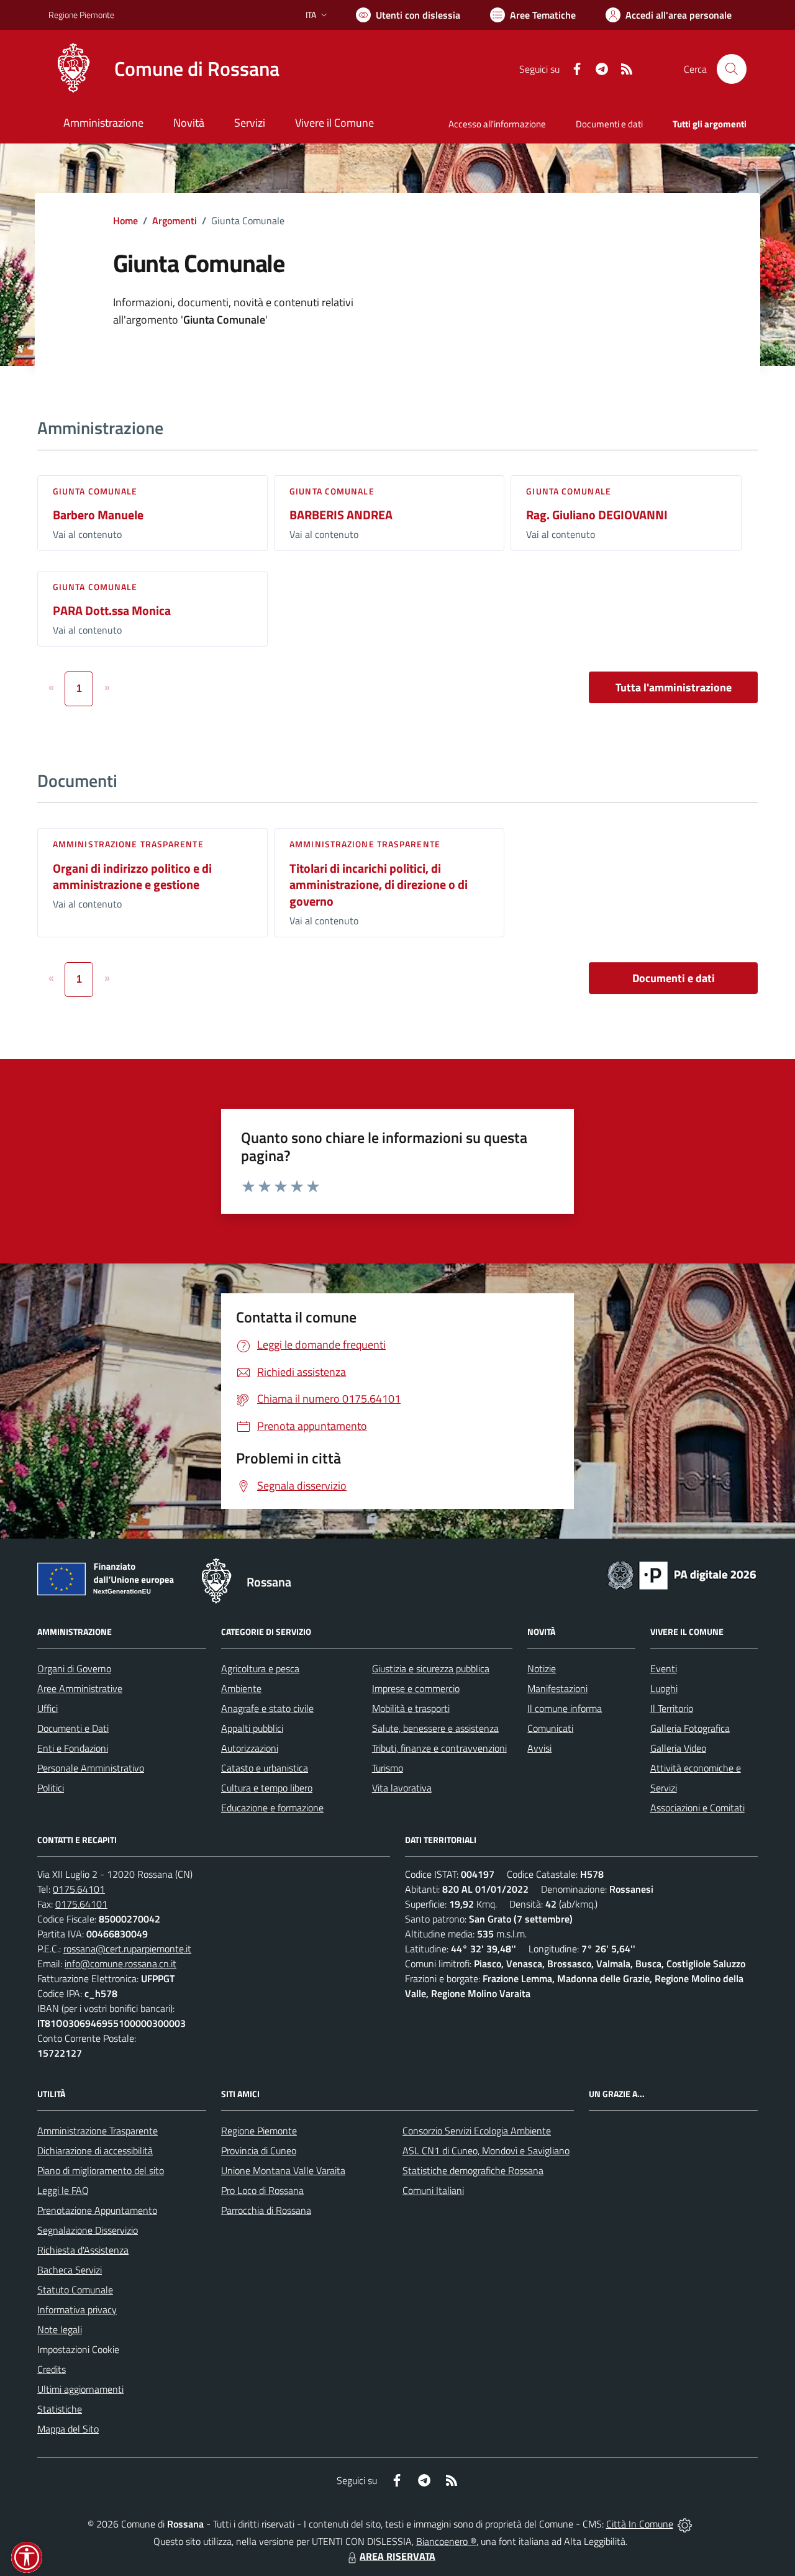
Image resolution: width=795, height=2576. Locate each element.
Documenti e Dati (73, 1728)
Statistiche (60, 2409)
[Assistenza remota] (685, 2524)
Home (125, 221)
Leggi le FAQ (63, 2190)
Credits (52, 2369)
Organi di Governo (74, 1668)
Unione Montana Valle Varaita (283, 2170)
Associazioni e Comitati (697, 1808)
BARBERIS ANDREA (341, 515)
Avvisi (539, 1748)
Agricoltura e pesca (260, 1668)
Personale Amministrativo (91, 1768)
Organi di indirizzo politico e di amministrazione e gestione (132, 876)
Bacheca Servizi (70, 2270)
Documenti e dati (674, 978)
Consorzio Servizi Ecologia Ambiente (477, 2131)
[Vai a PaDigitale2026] (682, 1574)
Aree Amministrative (80, 1688)
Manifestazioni (557, 1688)
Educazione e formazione (272, 1808)
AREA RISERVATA (397, 2556)
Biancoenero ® (446, 2541)
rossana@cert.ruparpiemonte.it (127, 1949)
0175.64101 (79, 1889)
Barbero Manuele (98, 515)
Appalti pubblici (252, 1728)
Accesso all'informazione (497, 124)
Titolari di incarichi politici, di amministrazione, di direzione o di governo (379, 885)
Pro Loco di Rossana (262, 2190)
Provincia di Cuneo (259, 2150)
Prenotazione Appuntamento (97, 2210)
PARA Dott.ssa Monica (112, 610)
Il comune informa (565, 1708)
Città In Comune (640, 2524)
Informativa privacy (77, 2310)
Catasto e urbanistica (265, 1768)
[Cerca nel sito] (732, 69)
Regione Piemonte (81, 15)
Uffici (48, 1708)
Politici (51, 1788)
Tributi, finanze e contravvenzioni (439, 1748)
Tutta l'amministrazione (674, 687)
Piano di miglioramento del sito (101, 2170)
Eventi (664, 1668)
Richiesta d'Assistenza (83, 2250)
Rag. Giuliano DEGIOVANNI (597, 515)
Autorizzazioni (250, 1748)
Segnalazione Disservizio (88, 2230)
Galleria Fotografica (690, 1728)
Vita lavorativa (402, 1788)
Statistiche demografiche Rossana (473, 2170)
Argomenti (175, 221)
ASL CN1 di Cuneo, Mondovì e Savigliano (486, 2150)
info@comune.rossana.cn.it (120, 1964)
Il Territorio (672, 1708)
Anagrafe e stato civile (267, 1708)
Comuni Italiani (433, 2190)
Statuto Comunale (75, 2290)
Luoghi (664, 1688)
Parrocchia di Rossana (266, 2210)
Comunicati (550, 1728)
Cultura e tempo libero (267, 1788)
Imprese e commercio (416, 1688)
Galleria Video (678, 1748)
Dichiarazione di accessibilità (95, 2150)
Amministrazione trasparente (128, 844)
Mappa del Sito (68, 2429)
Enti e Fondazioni (73, 1748)
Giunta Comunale (95, 491)
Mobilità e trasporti (411, 1708)
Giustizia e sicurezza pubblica (431, 1668)
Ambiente (241, 1688)
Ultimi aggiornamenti (80, 2389)
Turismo (388, 1768)
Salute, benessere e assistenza (435, 1728)
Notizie (542, 1668)
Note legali (60, 2329)
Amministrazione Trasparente (98, 2131)
